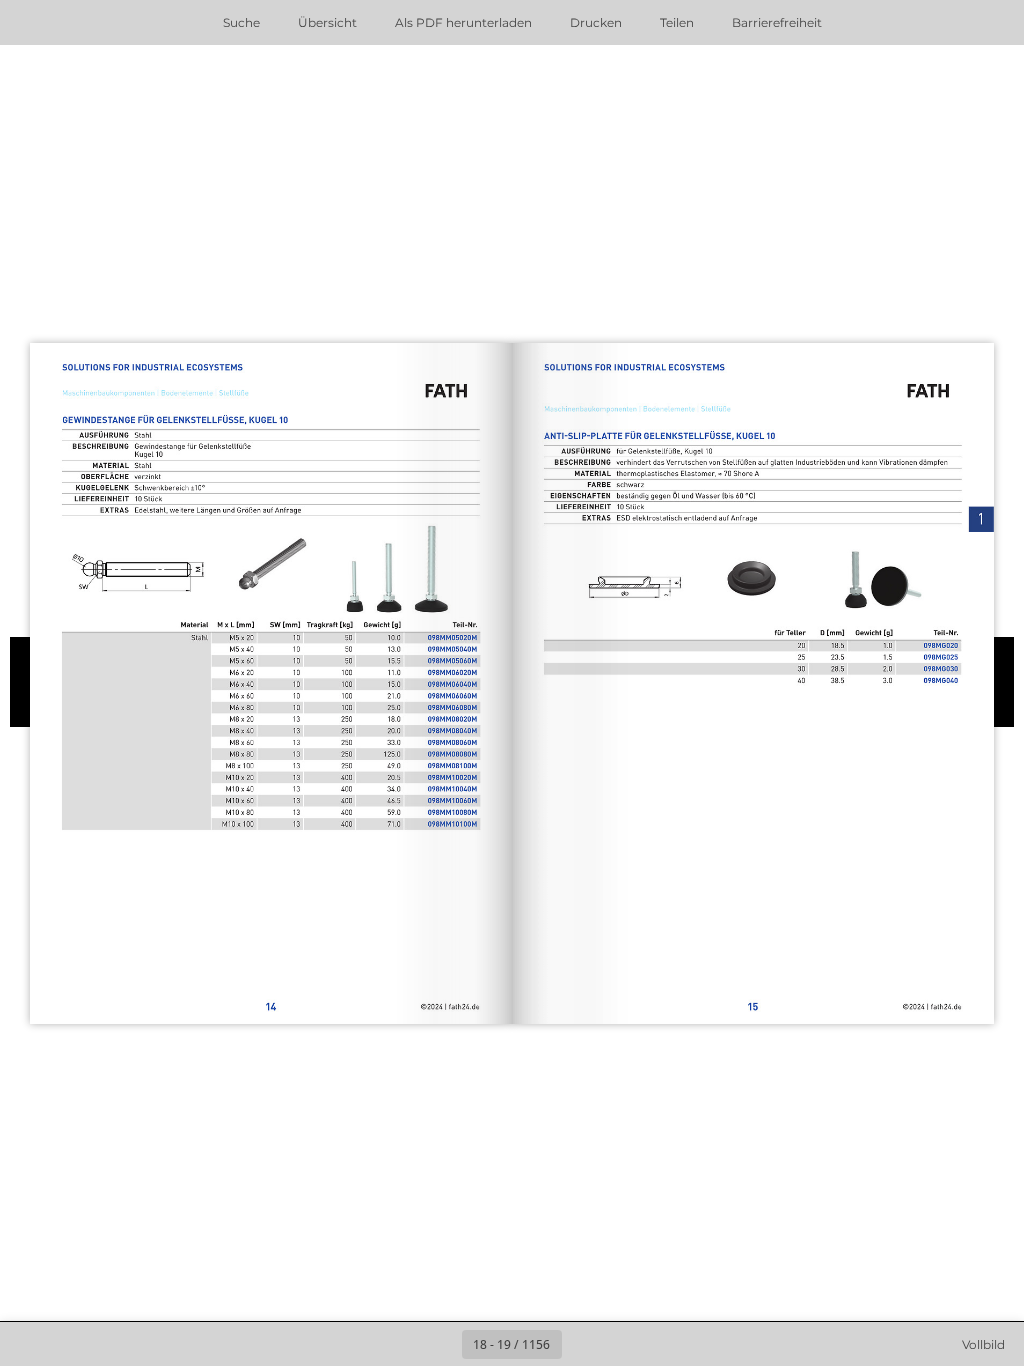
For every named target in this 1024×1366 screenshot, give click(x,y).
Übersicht (327, 22)
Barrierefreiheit (777, 22)
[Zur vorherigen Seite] (440, 1344)
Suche (241, 22)
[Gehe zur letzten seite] (628, 1344)
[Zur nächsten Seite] (584, 1344)
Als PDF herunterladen (463, 22)
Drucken (596, 22)
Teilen (677, 22)
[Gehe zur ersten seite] (396, 1344)
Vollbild (983, 1344)
